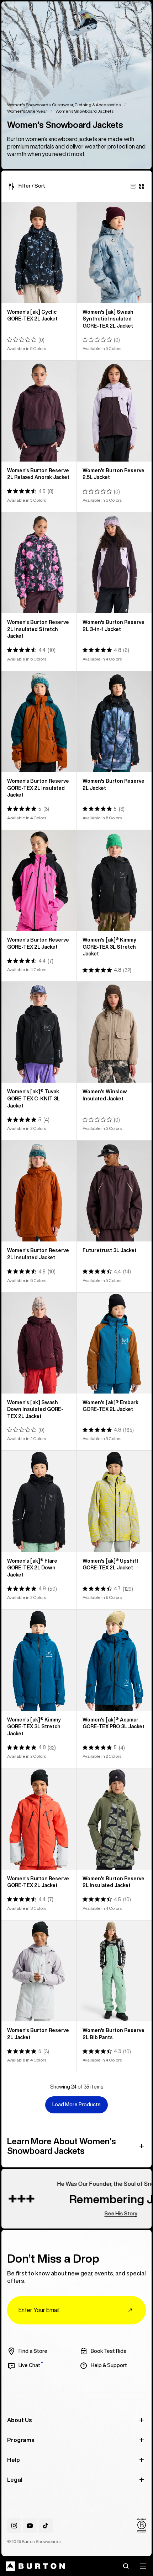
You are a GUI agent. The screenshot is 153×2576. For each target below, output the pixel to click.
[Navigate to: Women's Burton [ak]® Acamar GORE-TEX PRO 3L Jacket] (114, 1660)
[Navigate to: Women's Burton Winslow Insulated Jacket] (114, 1032)
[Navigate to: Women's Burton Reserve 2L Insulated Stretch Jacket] (39, 563)
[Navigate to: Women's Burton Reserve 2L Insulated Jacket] (39, 1191)
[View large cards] (133, 186)
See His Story (98, 2214)
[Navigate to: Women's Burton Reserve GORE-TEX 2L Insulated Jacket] (39, 722)
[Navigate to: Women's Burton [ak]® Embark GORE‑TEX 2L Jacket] (114, 1343)
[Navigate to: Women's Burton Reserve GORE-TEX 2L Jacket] (39, 880)
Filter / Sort (32, 186)
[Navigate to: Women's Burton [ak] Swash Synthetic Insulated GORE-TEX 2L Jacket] (114, 253)
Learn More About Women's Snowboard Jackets (62, 2146)
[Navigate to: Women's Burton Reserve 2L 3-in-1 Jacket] (114, 563)
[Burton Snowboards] (35, 2566)
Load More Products (76, 2105)
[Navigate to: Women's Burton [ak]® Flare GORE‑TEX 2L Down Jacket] (39, 1501)
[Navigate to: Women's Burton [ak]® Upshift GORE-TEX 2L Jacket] (114, 1501)
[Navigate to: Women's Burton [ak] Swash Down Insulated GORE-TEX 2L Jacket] (39, 1343)
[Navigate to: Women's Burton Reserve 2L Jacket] (114, 722)
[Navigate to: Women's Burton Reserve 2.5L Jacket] (114, 411)
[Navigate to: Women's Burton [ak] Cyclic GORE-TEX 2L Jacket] (39, 253)
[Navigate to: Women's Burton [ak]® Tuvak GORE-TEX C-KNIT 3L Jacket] (39, 1032)
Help (14, 2460)
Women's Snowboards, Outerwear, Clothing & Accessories (64, 105)
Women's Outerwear (27, 111)
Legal (15, 2480)
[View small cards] (142, 186)
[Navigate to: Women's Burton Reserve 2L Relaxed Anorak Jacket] (39, 411)
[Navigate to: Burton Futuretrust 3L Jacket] (114, 1191)
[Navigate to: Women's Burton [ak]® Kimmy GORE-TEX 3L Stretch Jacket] (114, 880)
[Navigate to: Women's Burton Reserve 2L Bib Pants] (114, 1971)
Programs (21, 2440)
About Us (20, 2420)
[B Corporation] (142, 2526)
